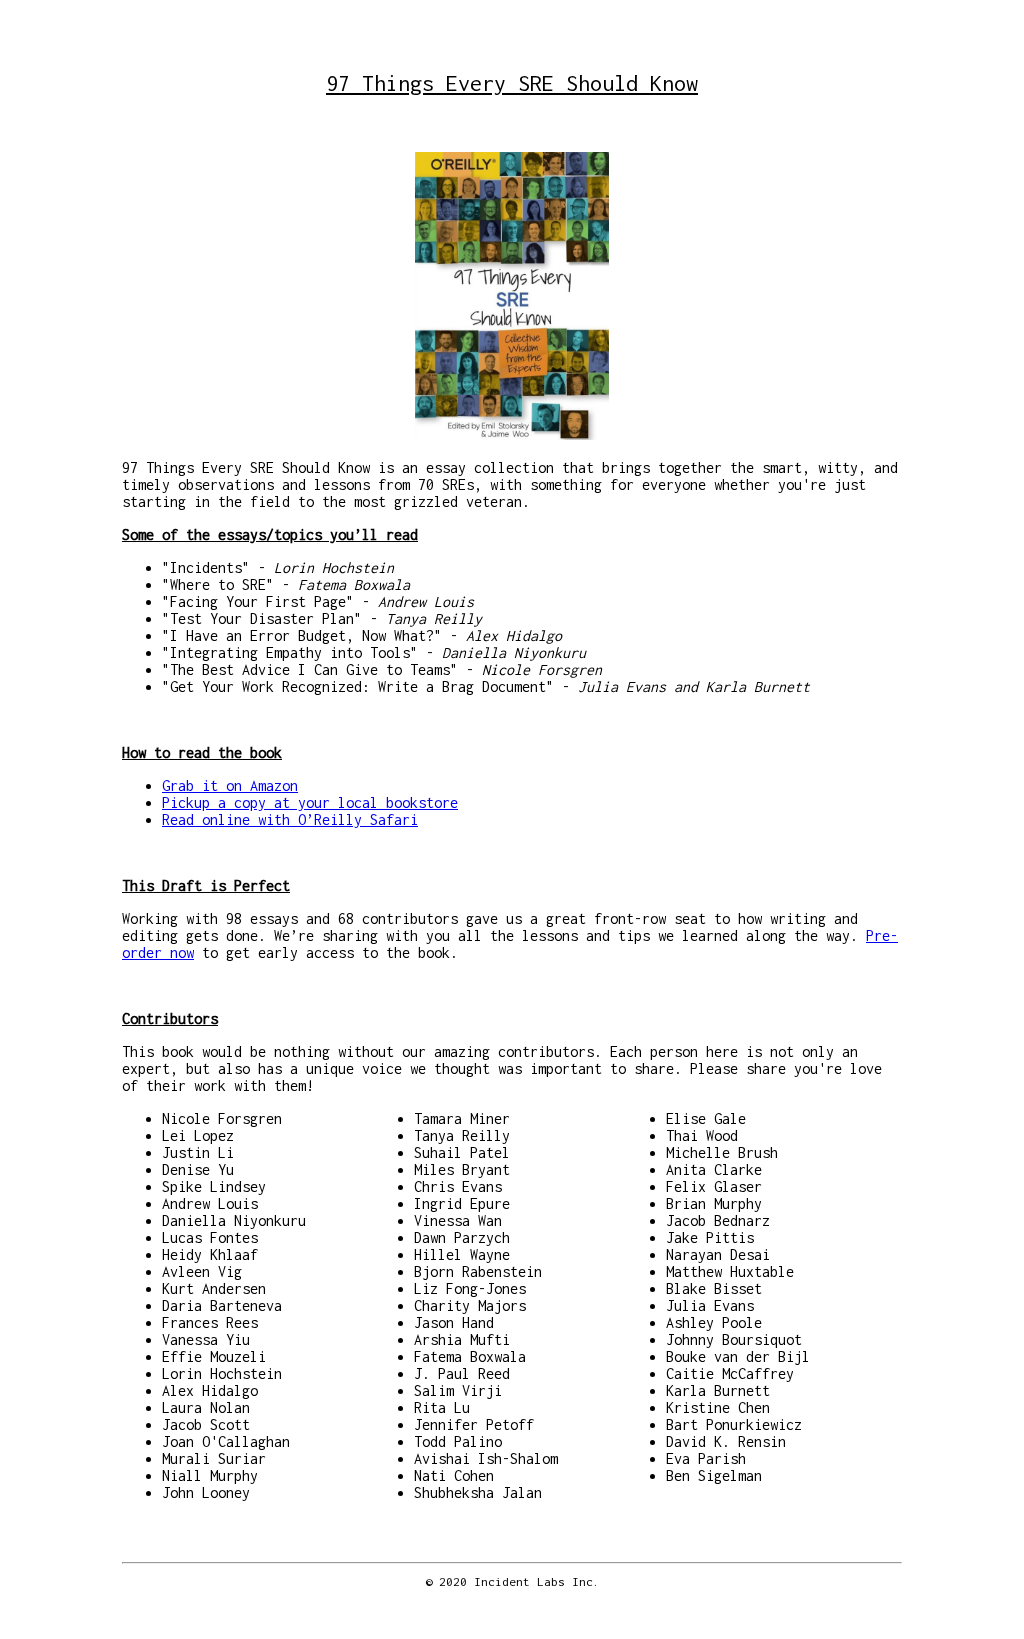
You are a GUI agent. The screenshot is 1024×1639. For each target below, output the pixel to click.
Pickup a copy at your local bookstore (310, 802)
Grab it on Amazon (230, 785)
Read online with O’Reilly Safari (290, 819)
